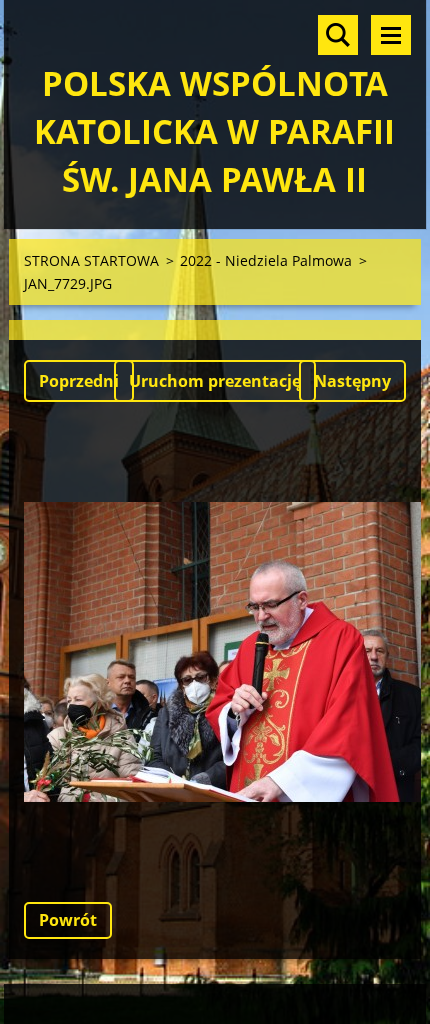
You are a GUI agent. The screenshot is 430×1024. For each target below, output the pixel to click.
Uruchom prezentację (215, 381)
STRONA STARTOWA (91, 260)
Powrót (68, 920)
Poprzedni (79, 381)
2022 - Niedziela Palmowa (266, 260)
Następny (352, 381)
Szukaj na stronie (338, 35)
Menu (391, 35)
